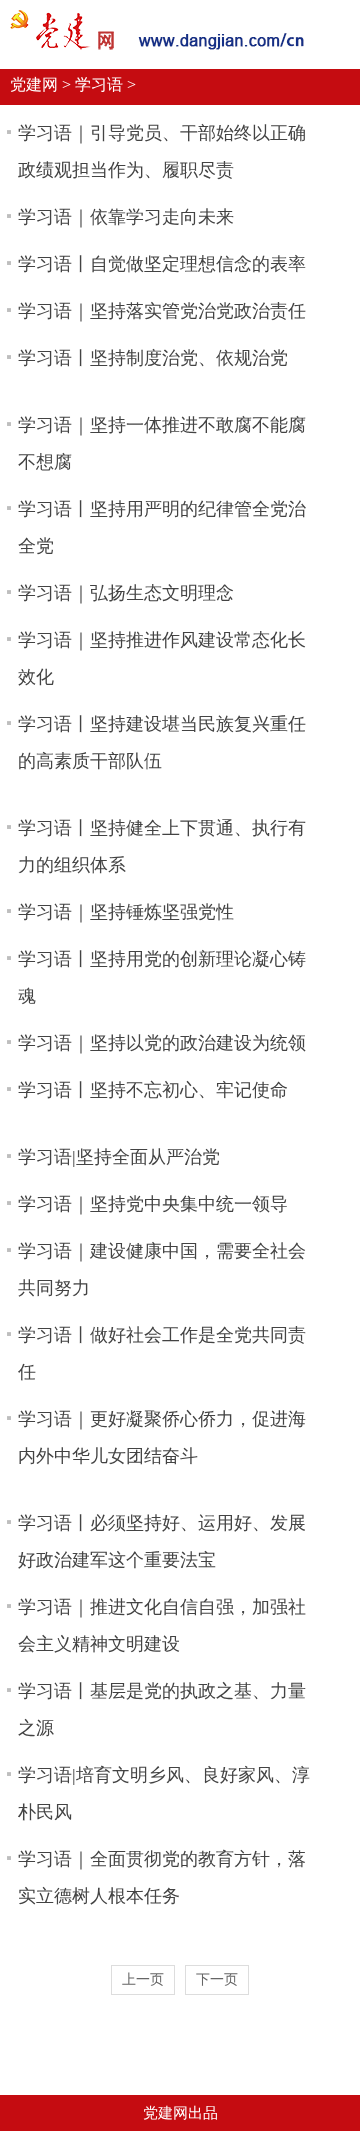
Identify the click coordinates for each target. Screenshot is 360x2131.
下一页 (217, 1979)
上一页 (143, 1979)
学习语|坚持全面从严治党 (119, 1157)
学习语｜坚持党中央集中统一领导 (153, 1204)
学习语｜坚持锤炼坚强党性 (126, 912)
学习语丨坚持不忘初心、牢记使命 (153, 1090)
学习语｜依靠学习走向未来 (126, 217)
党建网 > (40, 84)
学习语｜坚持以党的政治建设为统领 (162, 1043)
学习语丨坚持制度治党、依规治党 (153, 358)
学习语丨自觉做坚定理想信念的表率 (162, 264)
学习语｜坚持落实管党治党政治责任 (162, 311)
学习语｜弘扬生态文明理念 (126, 593)
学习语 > (105, 84)
